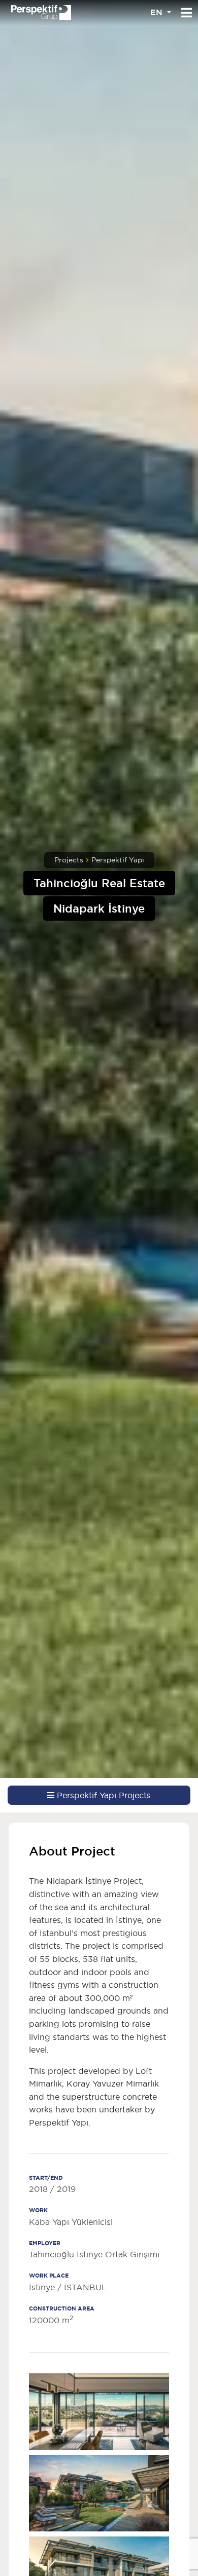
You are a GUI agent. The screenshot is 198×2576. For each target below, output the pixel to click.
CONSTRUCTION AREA (62, 2308)
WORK (38, 2210)
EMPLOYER (45, 2243)
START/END (46, 2178)
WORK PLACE (49, 2276)
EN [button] (158, 12)
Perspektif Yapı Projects (103, 1795)
